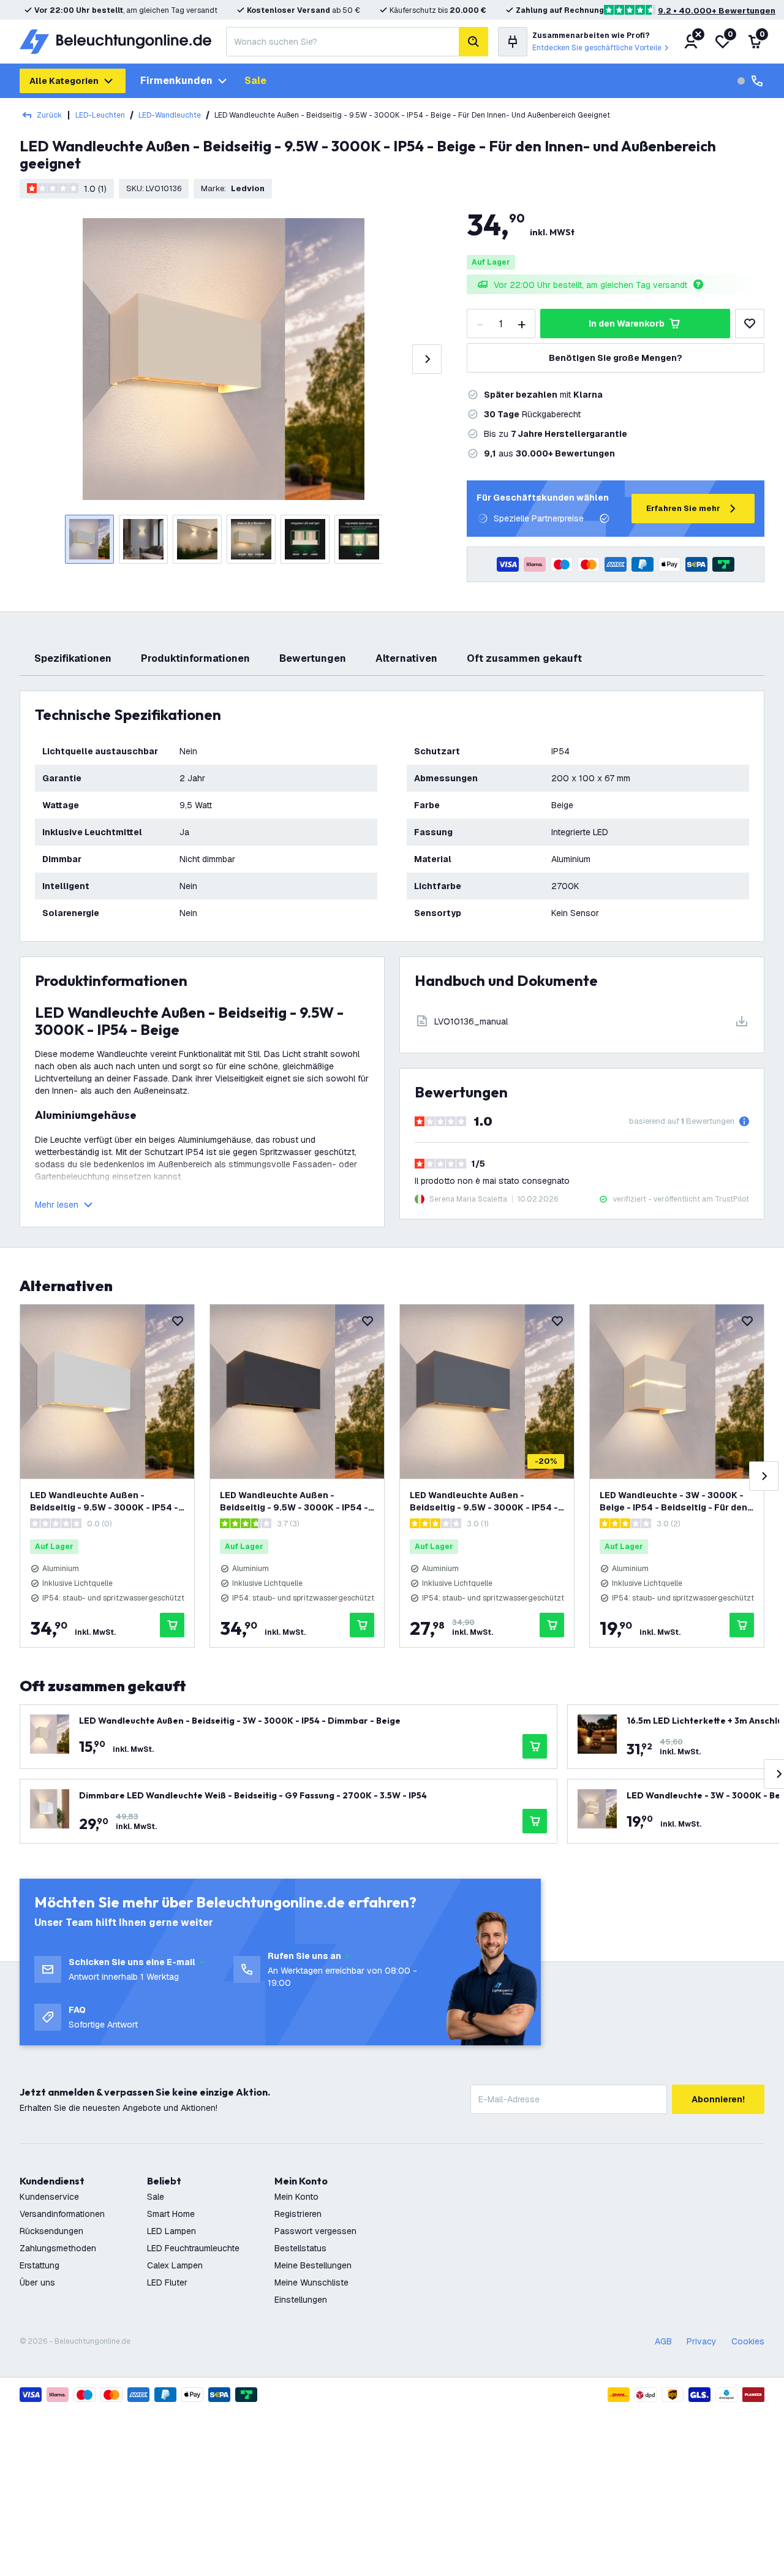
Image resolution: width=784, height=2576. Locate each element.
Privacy (702, 2341)
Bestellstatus (300, 2248)
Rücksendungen (51, 2231)
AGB (663, 2341)
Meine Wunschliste (311, 2282)
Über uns (37, 2282)
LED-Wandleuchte (170, 115)
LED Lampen (171, 2231)
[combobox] (342, 42)
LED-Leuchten (100, 115)
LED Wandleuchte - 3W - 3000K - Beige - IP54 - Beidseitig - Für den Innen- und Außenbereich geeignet (676, 1502)
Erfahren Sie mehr (683, 508)
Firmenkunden (176, 81)
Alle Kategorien (64, 81)
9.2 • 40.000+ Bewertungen (717, 11)
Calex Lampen (175, 2265)
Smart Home (171, 2214)
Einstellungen (301, 2300)
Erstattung (40, 2265)
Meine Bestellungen (313, 2265)
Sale (255, 81)
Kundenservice (49, 2197)
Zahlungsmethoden (58, 2248)
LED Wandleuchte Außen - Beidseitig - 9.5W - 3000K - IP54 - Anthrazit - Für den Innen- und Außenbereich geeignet (484, 1502)
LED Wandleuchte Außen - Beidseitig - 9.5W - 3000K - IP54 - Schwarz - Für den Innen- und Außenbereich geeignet (294, 1502)
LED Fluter (167, 2282)
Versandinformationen (62, 2214)
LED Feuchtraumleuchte (193, 2248)
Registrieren (298, 2214)
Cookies (748, 2341)
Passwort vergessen (315, 2231)
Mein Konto (296, 2197)
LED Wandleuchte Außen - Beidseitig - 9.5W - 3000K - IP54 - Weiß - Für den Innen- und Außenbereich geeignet (104, 1502)
